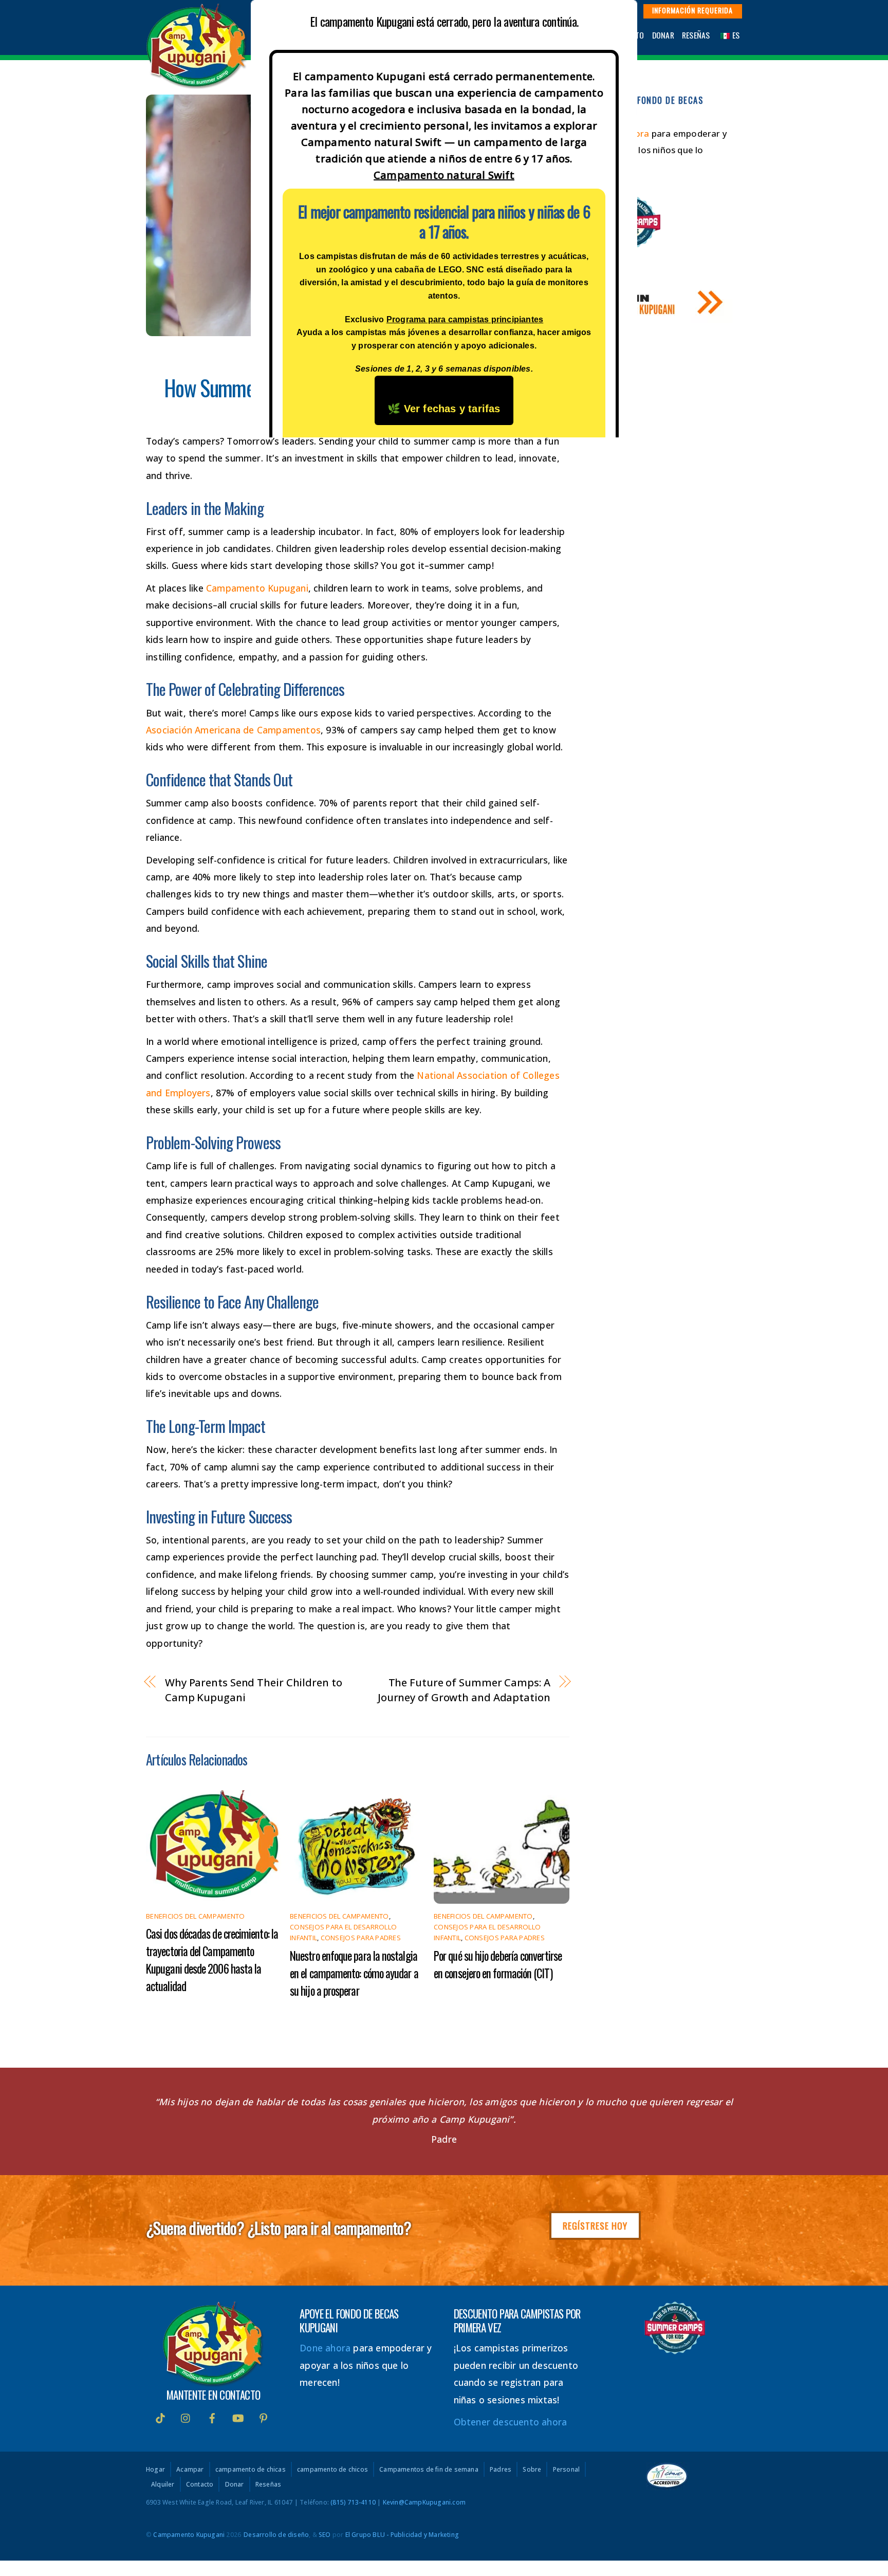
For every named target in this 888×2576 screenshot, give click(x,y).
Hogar (155, 2470)
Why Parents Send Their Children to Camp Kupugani (254, 1690)
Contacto (200, 2485)
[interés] (264, 2417)
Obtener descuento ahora (511, 2422)
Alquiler (163, 2485)
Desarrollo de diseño (276, 2535)
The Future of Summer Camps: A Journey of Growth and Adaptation (464, 1690)
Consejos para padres (361, 1938)
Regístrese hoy (595, 2225)
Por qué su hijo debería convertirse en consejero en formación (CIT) (498, 1964)
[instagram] (186, 2417)
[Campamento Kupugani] (197, 84)
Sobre (532, 2470)
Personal (567, 2470)
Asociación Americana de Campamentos (233, 730)
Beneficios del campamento (196, 1916)
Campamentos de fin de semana (429, 2470)
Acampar (190, 2470)
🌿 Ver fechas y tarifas (444, 409)
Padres (501, 2470)
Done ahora (325, 2348)
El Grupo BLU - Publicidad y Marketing (402, 2535)
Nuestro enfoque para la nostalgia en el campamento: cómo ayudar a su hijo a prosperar (354, 1973)
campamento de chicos (332, 2470)
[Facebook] (212, 2417)
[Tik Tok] (160, 2417)
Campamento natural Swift (444, 175)
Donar (663, 35)
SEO (325, 2535)
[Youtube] (238, 2417)
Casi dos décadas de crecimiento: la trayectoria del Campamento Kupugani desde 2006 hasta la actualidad (212, 1960)
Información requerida (692, 10)
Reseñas (696, 35)
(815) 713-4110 (353, 2502)
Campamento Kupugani (257, 588)
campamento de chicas (251, 2470)
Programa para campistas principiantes (465, 319)
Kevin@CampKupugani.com (424, 2502)
